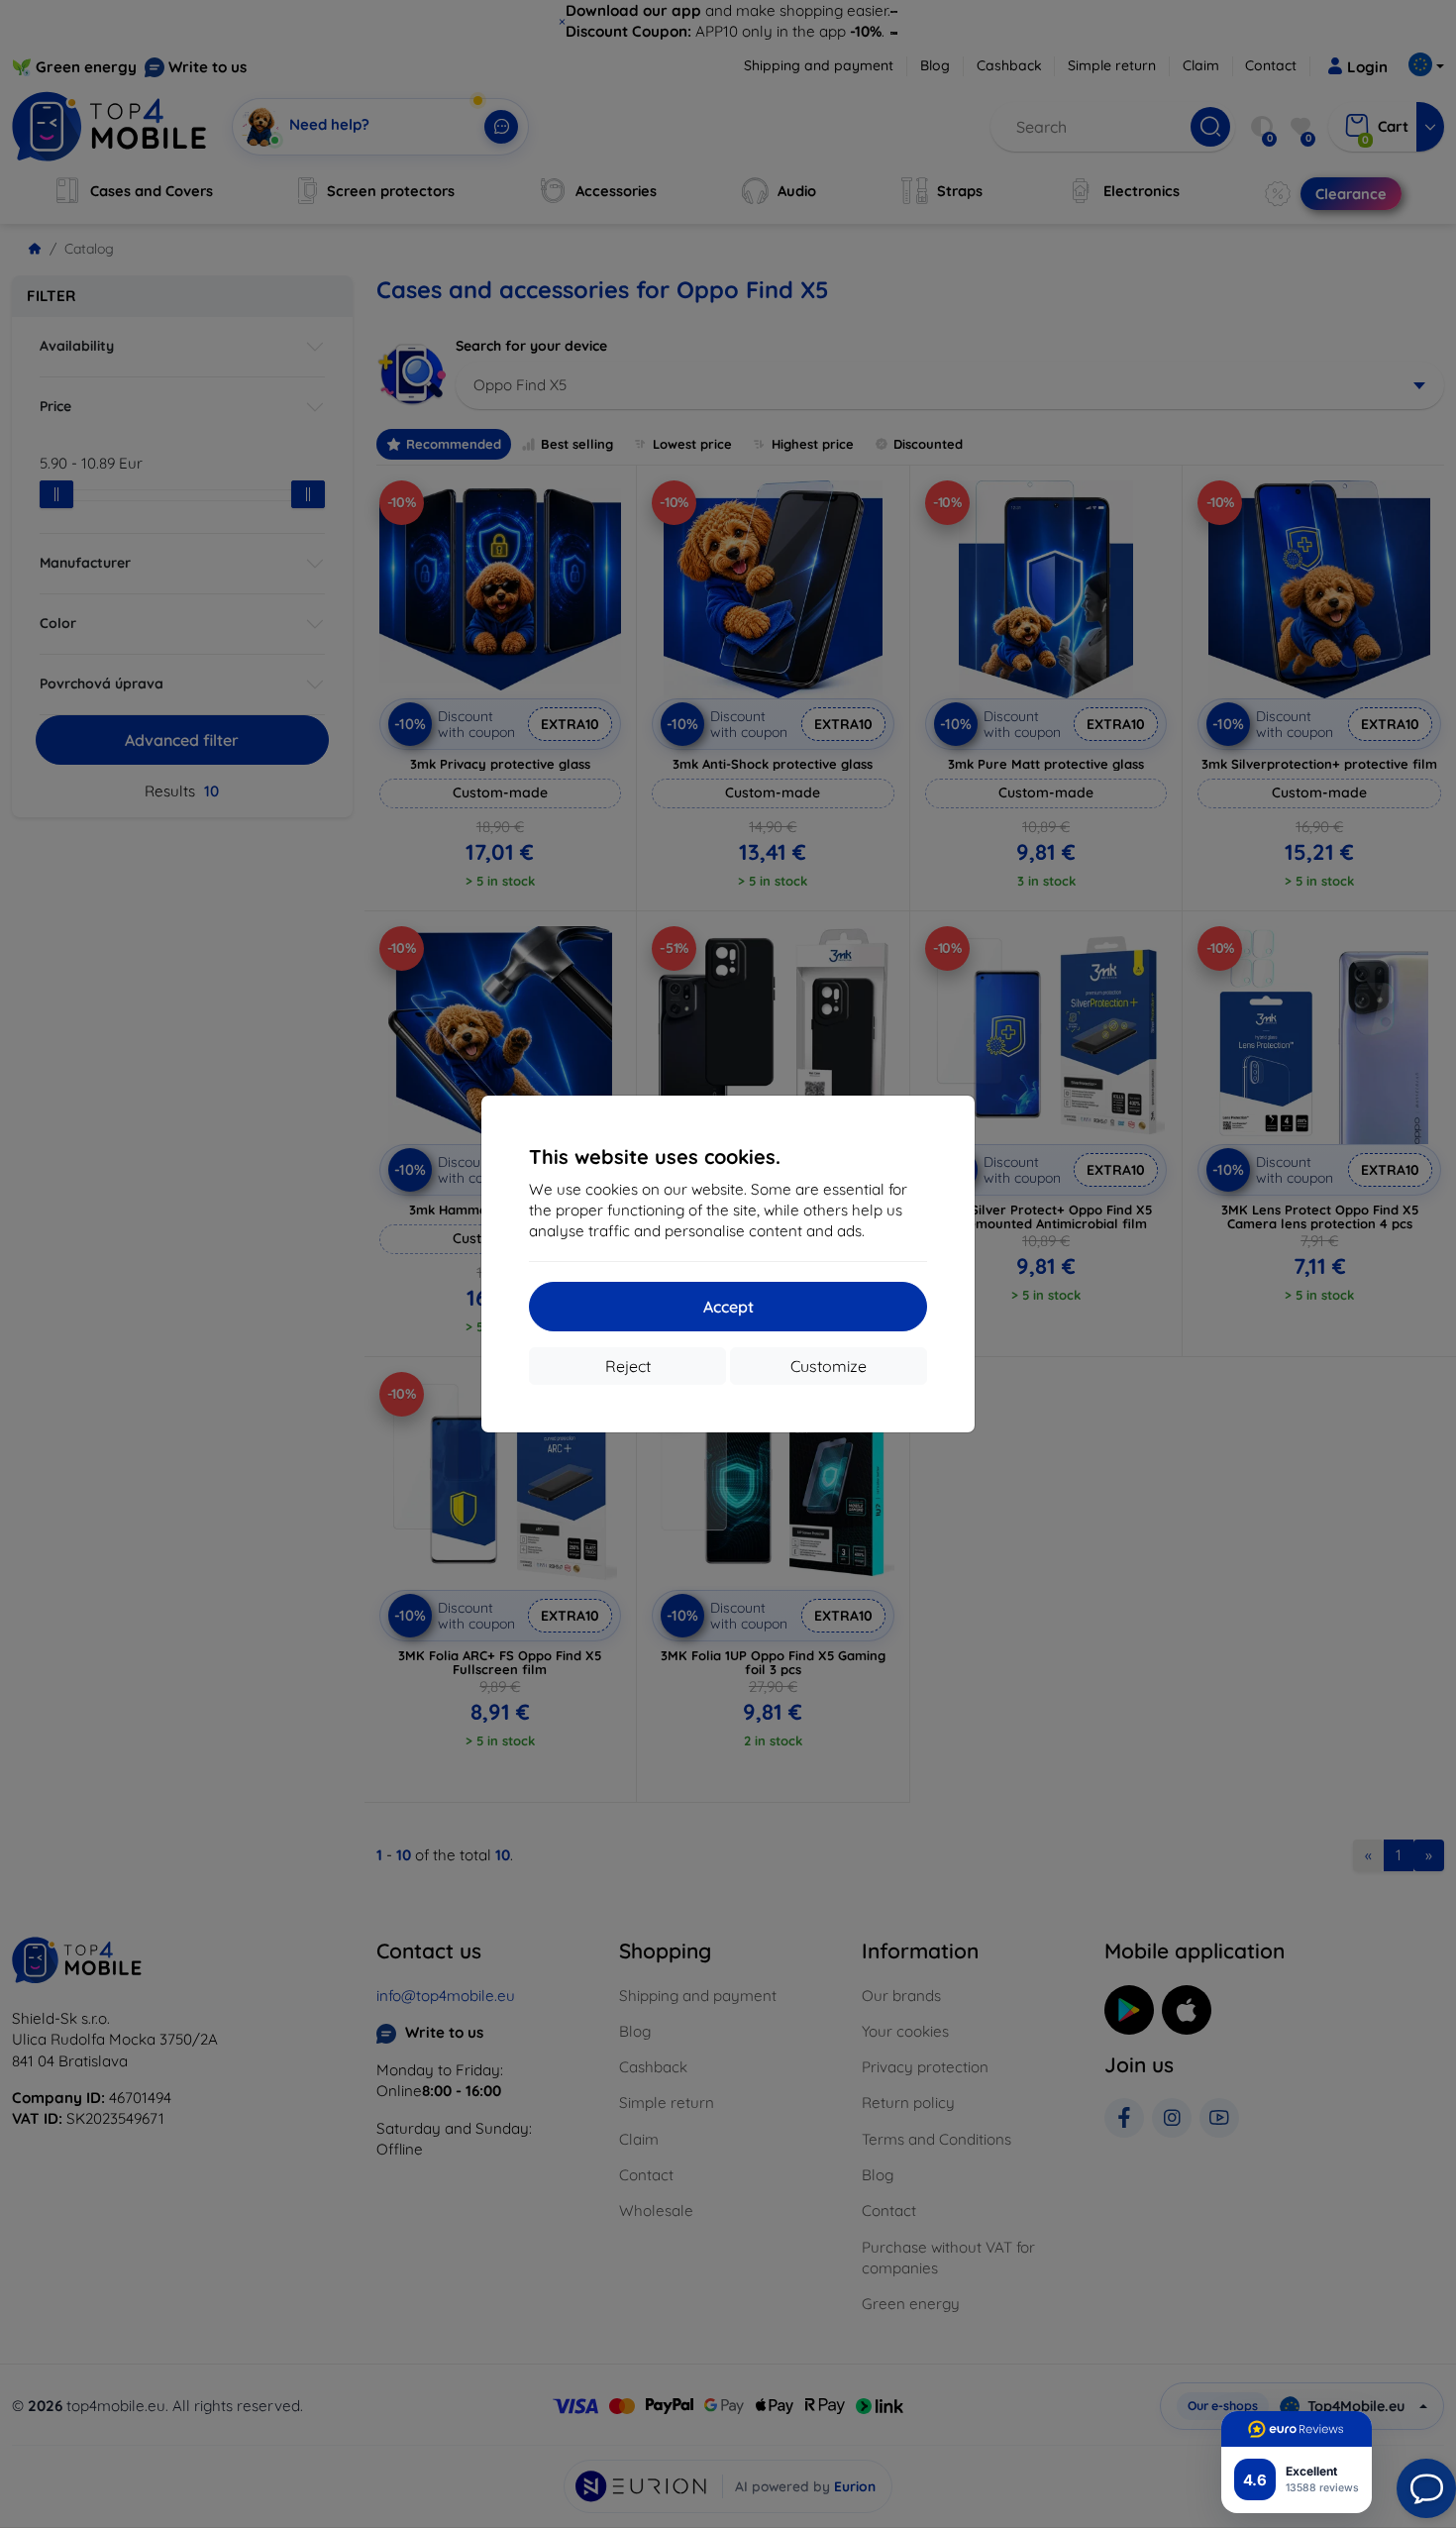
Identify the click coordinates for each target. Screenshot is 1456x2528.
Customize (829, 1366)
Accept (728, 1307)
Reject (628, 1366)
